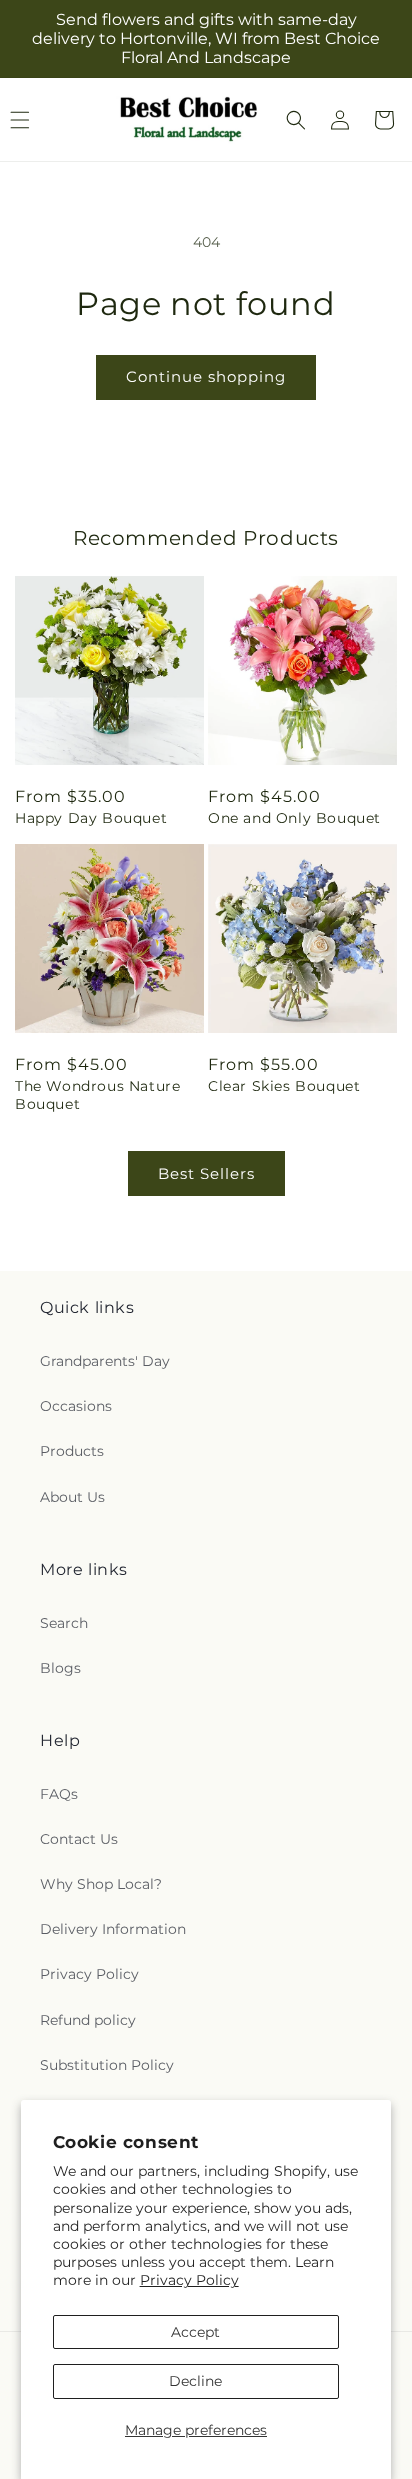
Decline (195, 2381)
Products (72, 1451)
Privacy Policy (189, 2280)
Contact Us (79, 1839)
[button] (296, 120)
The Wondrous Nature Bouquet (97, 1095)
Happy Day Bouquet (91, 818)
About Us (72, 1497)
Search (64, 1623)
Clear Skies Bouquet (284, 1086)
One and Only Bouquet (294, 818)
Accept (195, 2332)
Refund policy (88, 2020)
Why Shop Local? (101, 1884)
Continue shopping (206, 376)
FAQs (59, 1794)
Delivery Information (113, 1929)
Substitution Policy (107, 2065)
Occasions (76, 1406)
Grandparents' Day (105, 1361)
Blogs (60, 1668)
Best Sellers (206, 1173)
